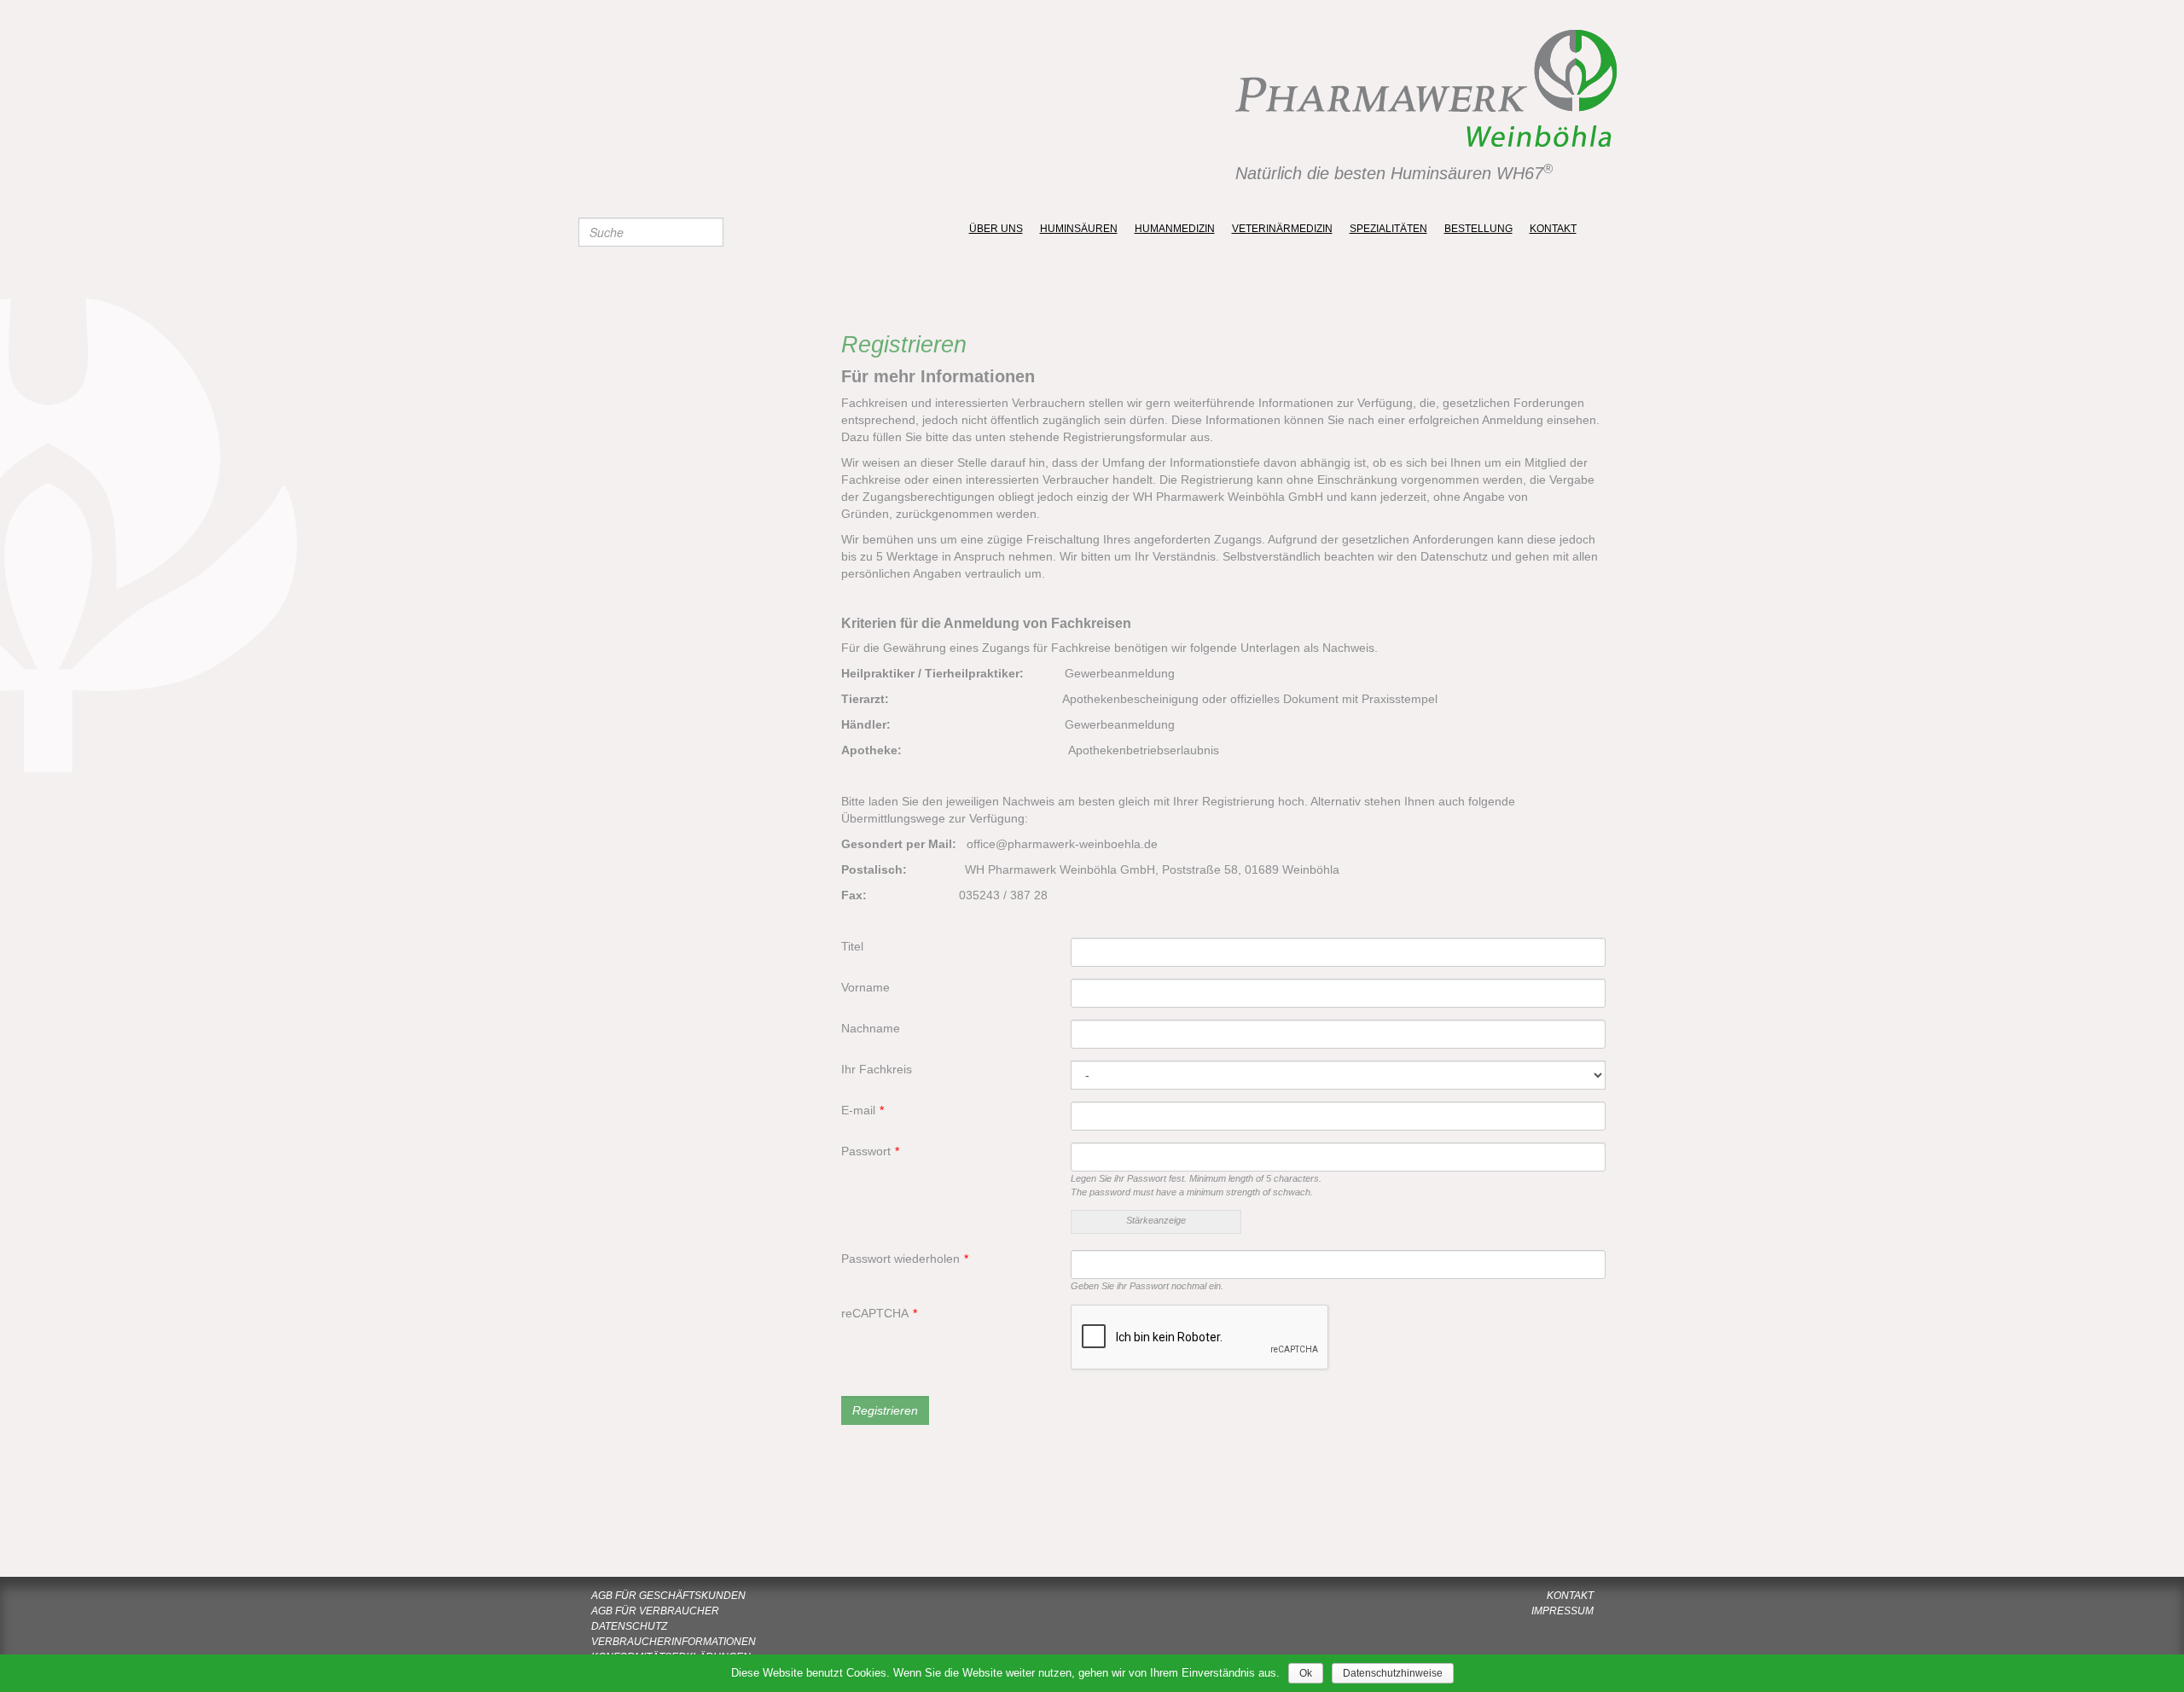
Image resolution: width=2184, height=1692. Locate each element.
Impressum (1562, 1611)
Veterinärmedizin (1282, 229)
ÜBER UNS (996, 229)
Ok (1306, 1673)
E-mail (863, 1110)
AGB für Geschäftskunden (668, 1596)
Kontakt (1553, 229)
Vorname (865, 987)
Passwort (870, 1151)
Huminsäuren (1079, 229)
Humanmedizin (1175, 229)
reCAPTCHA (879, 1313)
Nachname (871, 1028)
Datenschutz (629, 1626)
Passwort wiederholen (905, 1259)
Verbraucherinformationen (674, 1642)
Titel (852, 946)
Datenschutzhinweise (1393, 1673)
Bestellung (1478, 229)
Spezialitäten (1388, 229)
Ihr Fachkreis (877, 1069)
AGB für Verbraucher (655, 1611)
